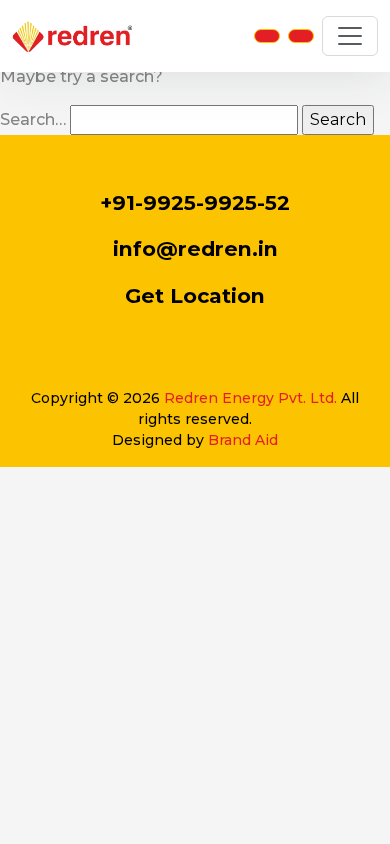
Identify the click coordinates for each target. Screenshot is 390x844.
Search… (33, 119)
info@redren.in (195, 248)
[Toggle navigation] (350, 36)
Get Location (195, 295)
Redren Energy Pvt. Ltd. (250, 398)
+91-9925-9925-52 (195, 202)
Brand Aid (243, 440)
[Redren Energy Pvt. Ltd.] (72, 36)
